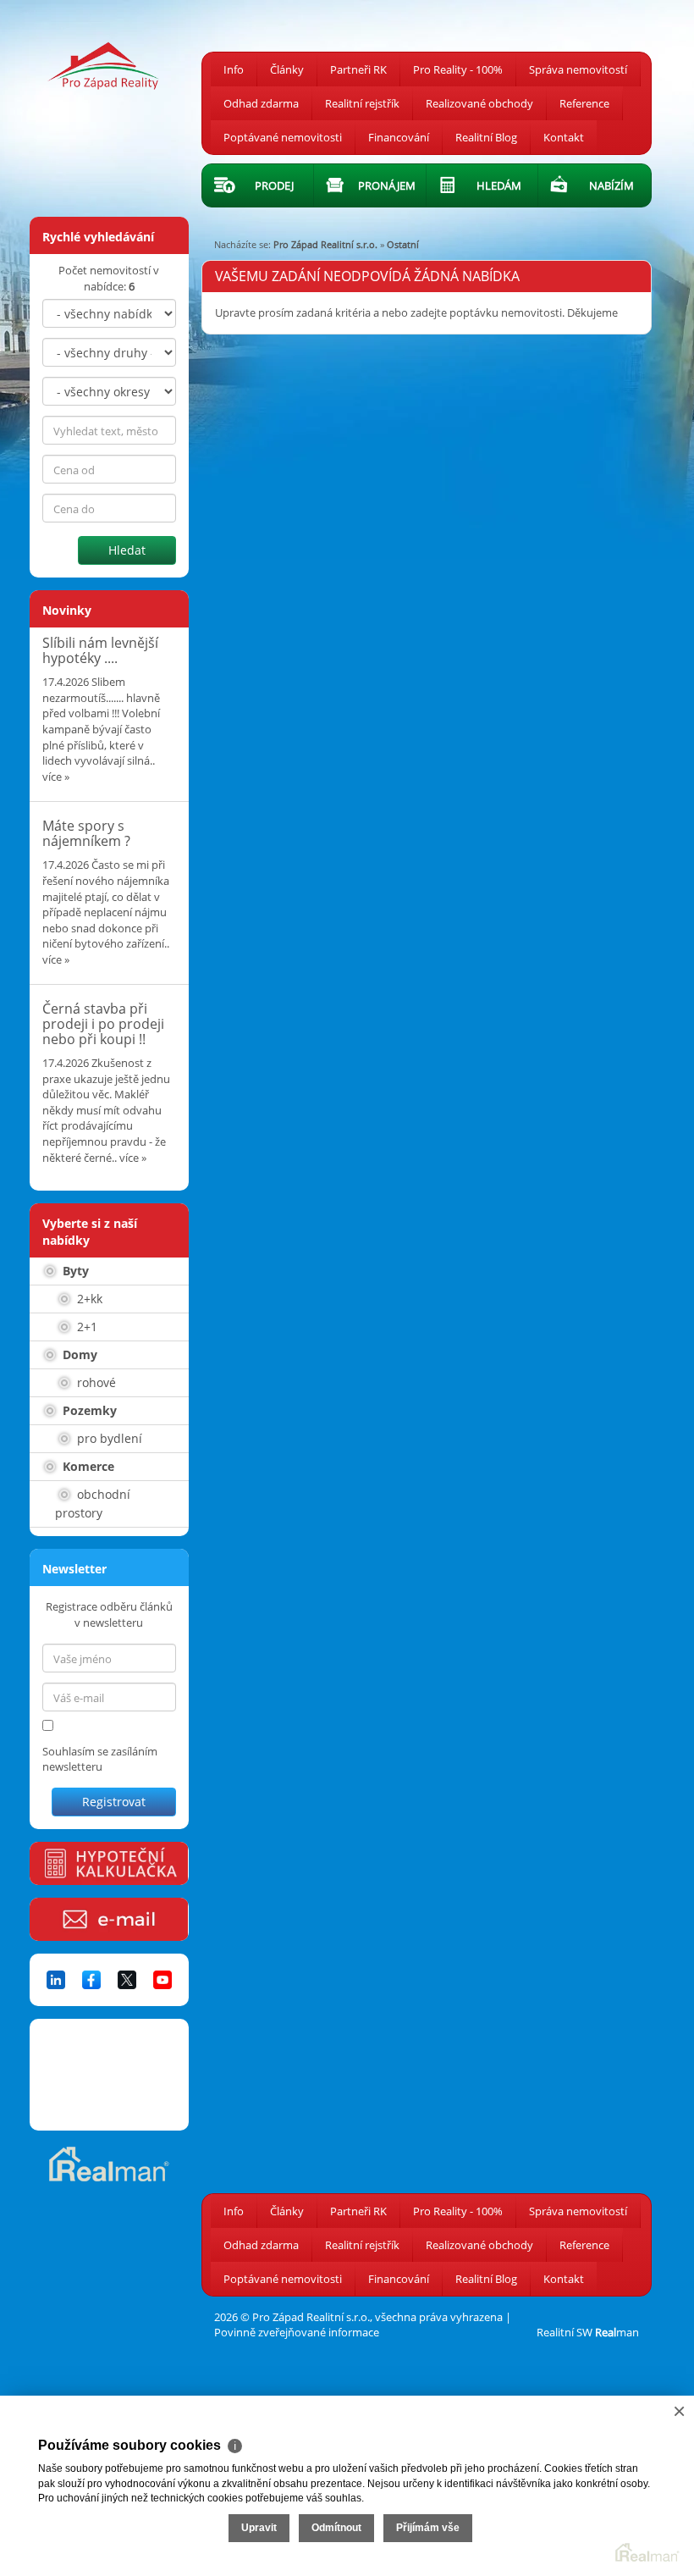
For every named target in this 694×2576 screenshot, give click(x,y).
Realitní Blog (486, 137)
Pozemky (88, 1410)
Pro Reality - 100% (458, 69)
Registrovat (114, 1802)
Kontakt (564, 137)
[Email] (109, 1919)
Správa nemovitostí (578, 69)
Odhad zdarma (261, 103)
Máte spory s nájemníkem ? (86, 833)
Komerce (87, 1466)
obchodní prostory (93, 1504)
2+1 (85, 1327)
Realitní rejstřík (362, 103)
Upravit (259, 2528)
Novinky (67, 610)
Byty (74, 1271)
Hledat (127, 550)
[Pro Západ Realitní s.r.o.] (109, 58)
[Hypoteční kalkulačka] (109, 1863)
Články (287, 69)
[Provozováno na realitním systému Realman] (109, 2163)
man (617, 2332)
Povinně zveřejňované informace (297, 2332)
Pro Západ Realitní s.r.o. (325, 244)
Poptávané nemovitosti (283, 137)
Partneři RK (358, 69)
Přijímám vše (428, 2528)
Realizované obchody (479, 103)
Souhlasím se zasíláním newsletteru (100, 1759)
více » (56, 777)
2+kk (88, 1299)
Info (234, 69)
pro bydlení (108, 1438)
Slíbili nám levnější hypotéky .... (100, 650)
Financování (399, 137)
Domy (78, 1354)
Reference (584, 103)
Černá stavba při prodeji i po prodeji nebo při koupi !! (103, 1023)
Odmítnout (336, 2528)
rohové (95, 1382)
